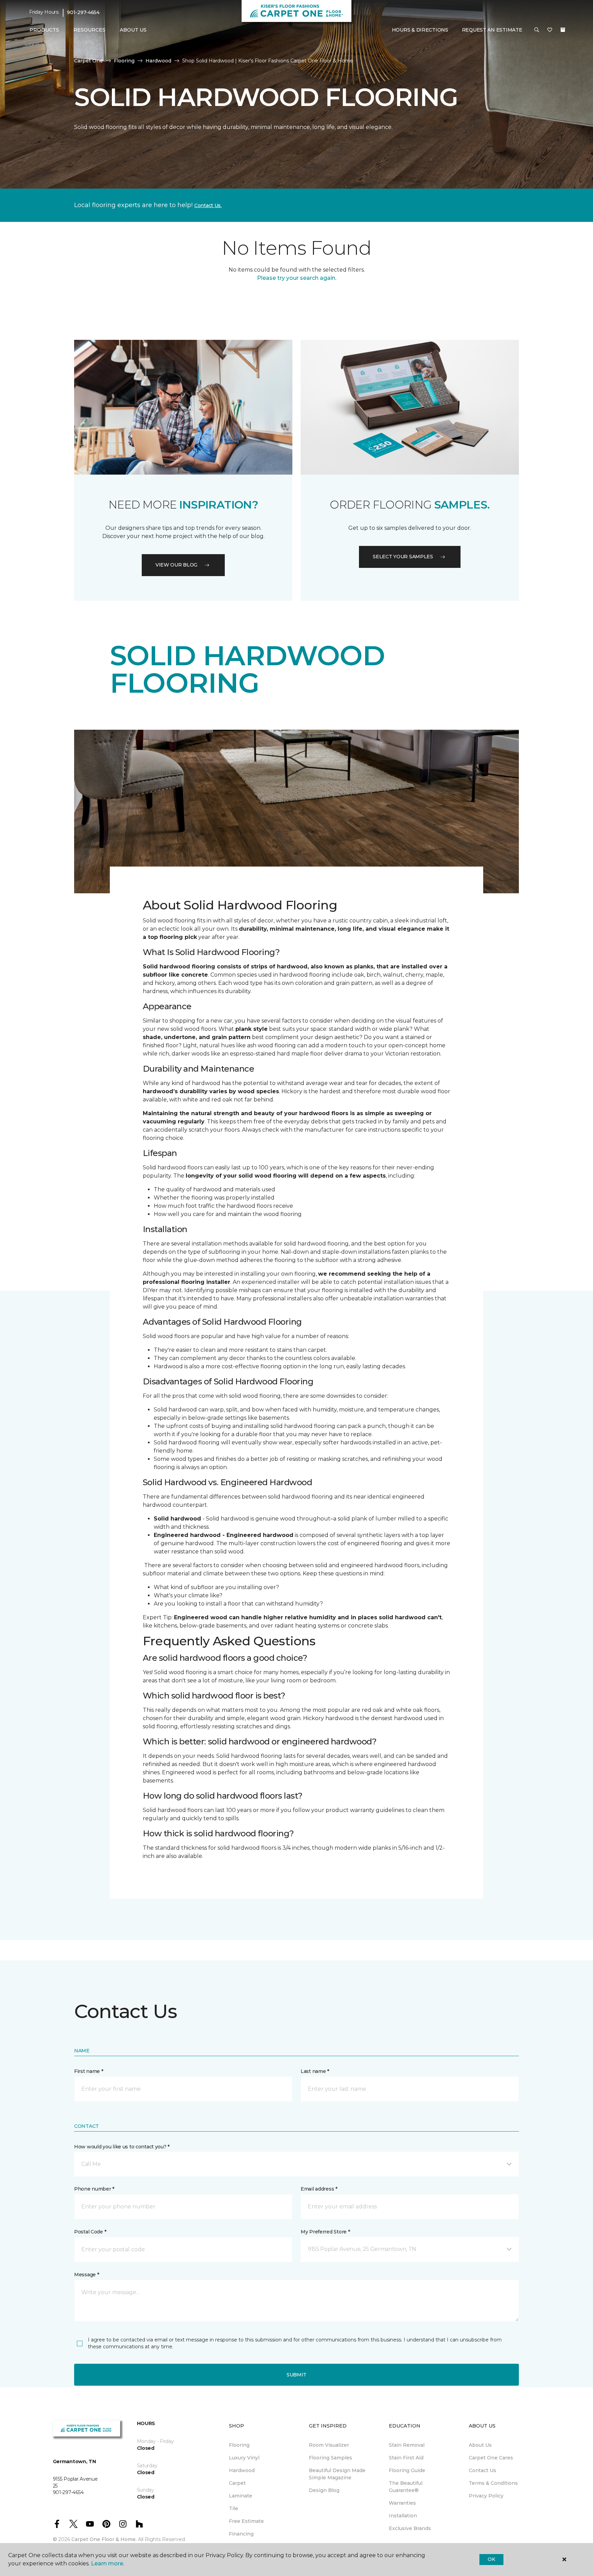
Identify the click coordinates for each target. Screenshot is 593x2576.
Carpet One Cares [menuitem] (491, 2458)
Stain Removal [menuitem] (407, 2445)
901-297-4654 (83, 12)
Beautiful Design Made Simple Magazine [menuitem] (337, 2474)
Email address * (319, 2189)
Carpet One (89, 61)
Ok (491, 2559)
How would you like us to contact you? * (122, 2147)
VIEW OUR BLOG (176, 565)
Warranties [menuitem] (402, 2503)
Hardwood (158, 61)
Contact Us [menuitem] (482, 2470)
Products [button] (44, 30)
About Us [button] (133, 30)
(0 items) (563, 30)
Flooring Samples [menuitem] (330, 2458)
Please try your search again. (297, 278)
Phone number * (94, 2189)
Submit (296, 2375)
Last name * (315, 2071)
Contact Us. (208, 205)
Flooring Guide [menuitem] (407, 2470)
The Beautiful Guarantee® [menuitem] (406, 2487)
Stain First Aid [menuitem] (406, 2458)
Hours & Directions (420, 30)
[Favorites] (550, 30)
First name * (89, 2071)
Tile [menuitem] (234, 2508)
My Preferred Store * (325, 2232)
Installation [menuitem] (403, 2516)
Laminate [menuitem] (241, 2496)
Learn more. (108, 2563)
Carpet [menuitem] (237, 2483)
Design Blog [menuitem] (324, 2490)
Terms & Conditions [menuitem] (493, 2483)
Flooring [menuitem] (239, 2445)
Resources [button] (89, 30)
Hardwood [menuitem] (242, 2470)
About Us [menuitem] (480, 2445)
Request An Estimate (492, 30)
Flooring (124, 61)
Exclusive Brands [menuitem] (410, 2528)
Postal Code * (90, 2232)
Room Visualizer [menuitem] (329, 2445)
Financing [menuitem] (241, 2534)
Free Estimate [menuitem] (246, 2521)
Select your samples (403, 557)
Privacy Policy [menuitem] (486, 2496)
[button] (537, 30)
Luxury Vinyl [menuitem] (244, 2458)
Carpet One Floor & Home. (104, 2539)
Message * (86, 2275)
